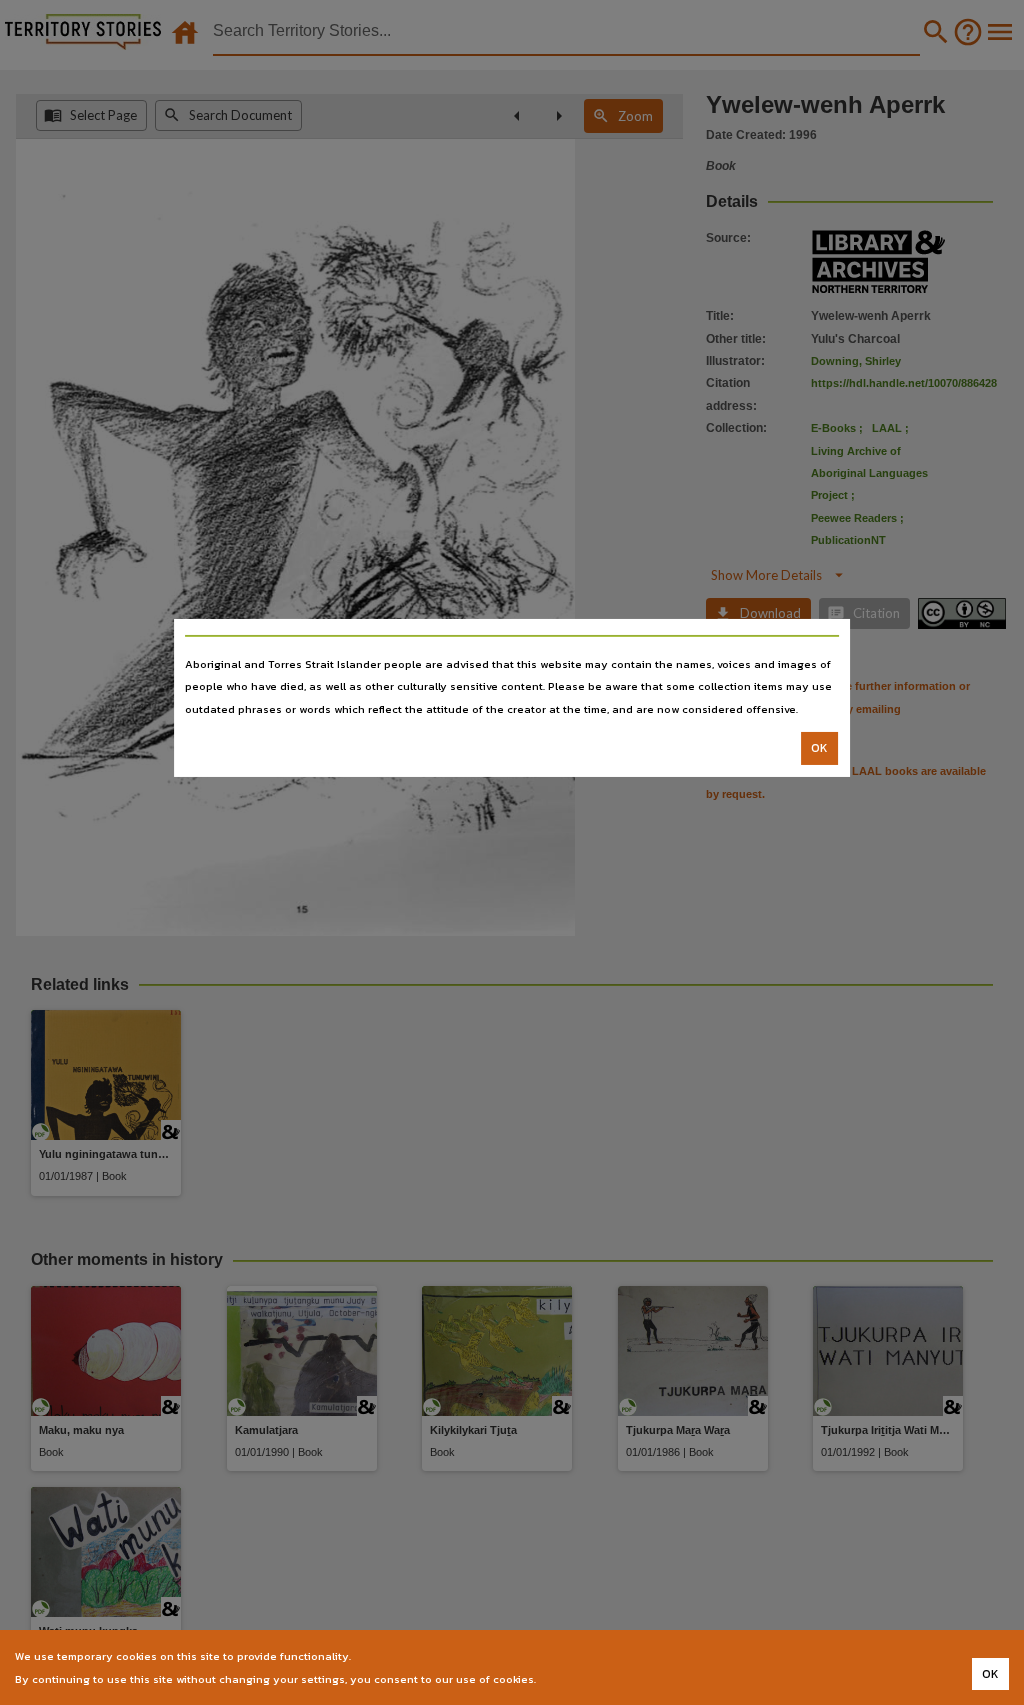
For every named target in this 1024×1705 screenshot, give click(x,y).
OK (819, 748)
